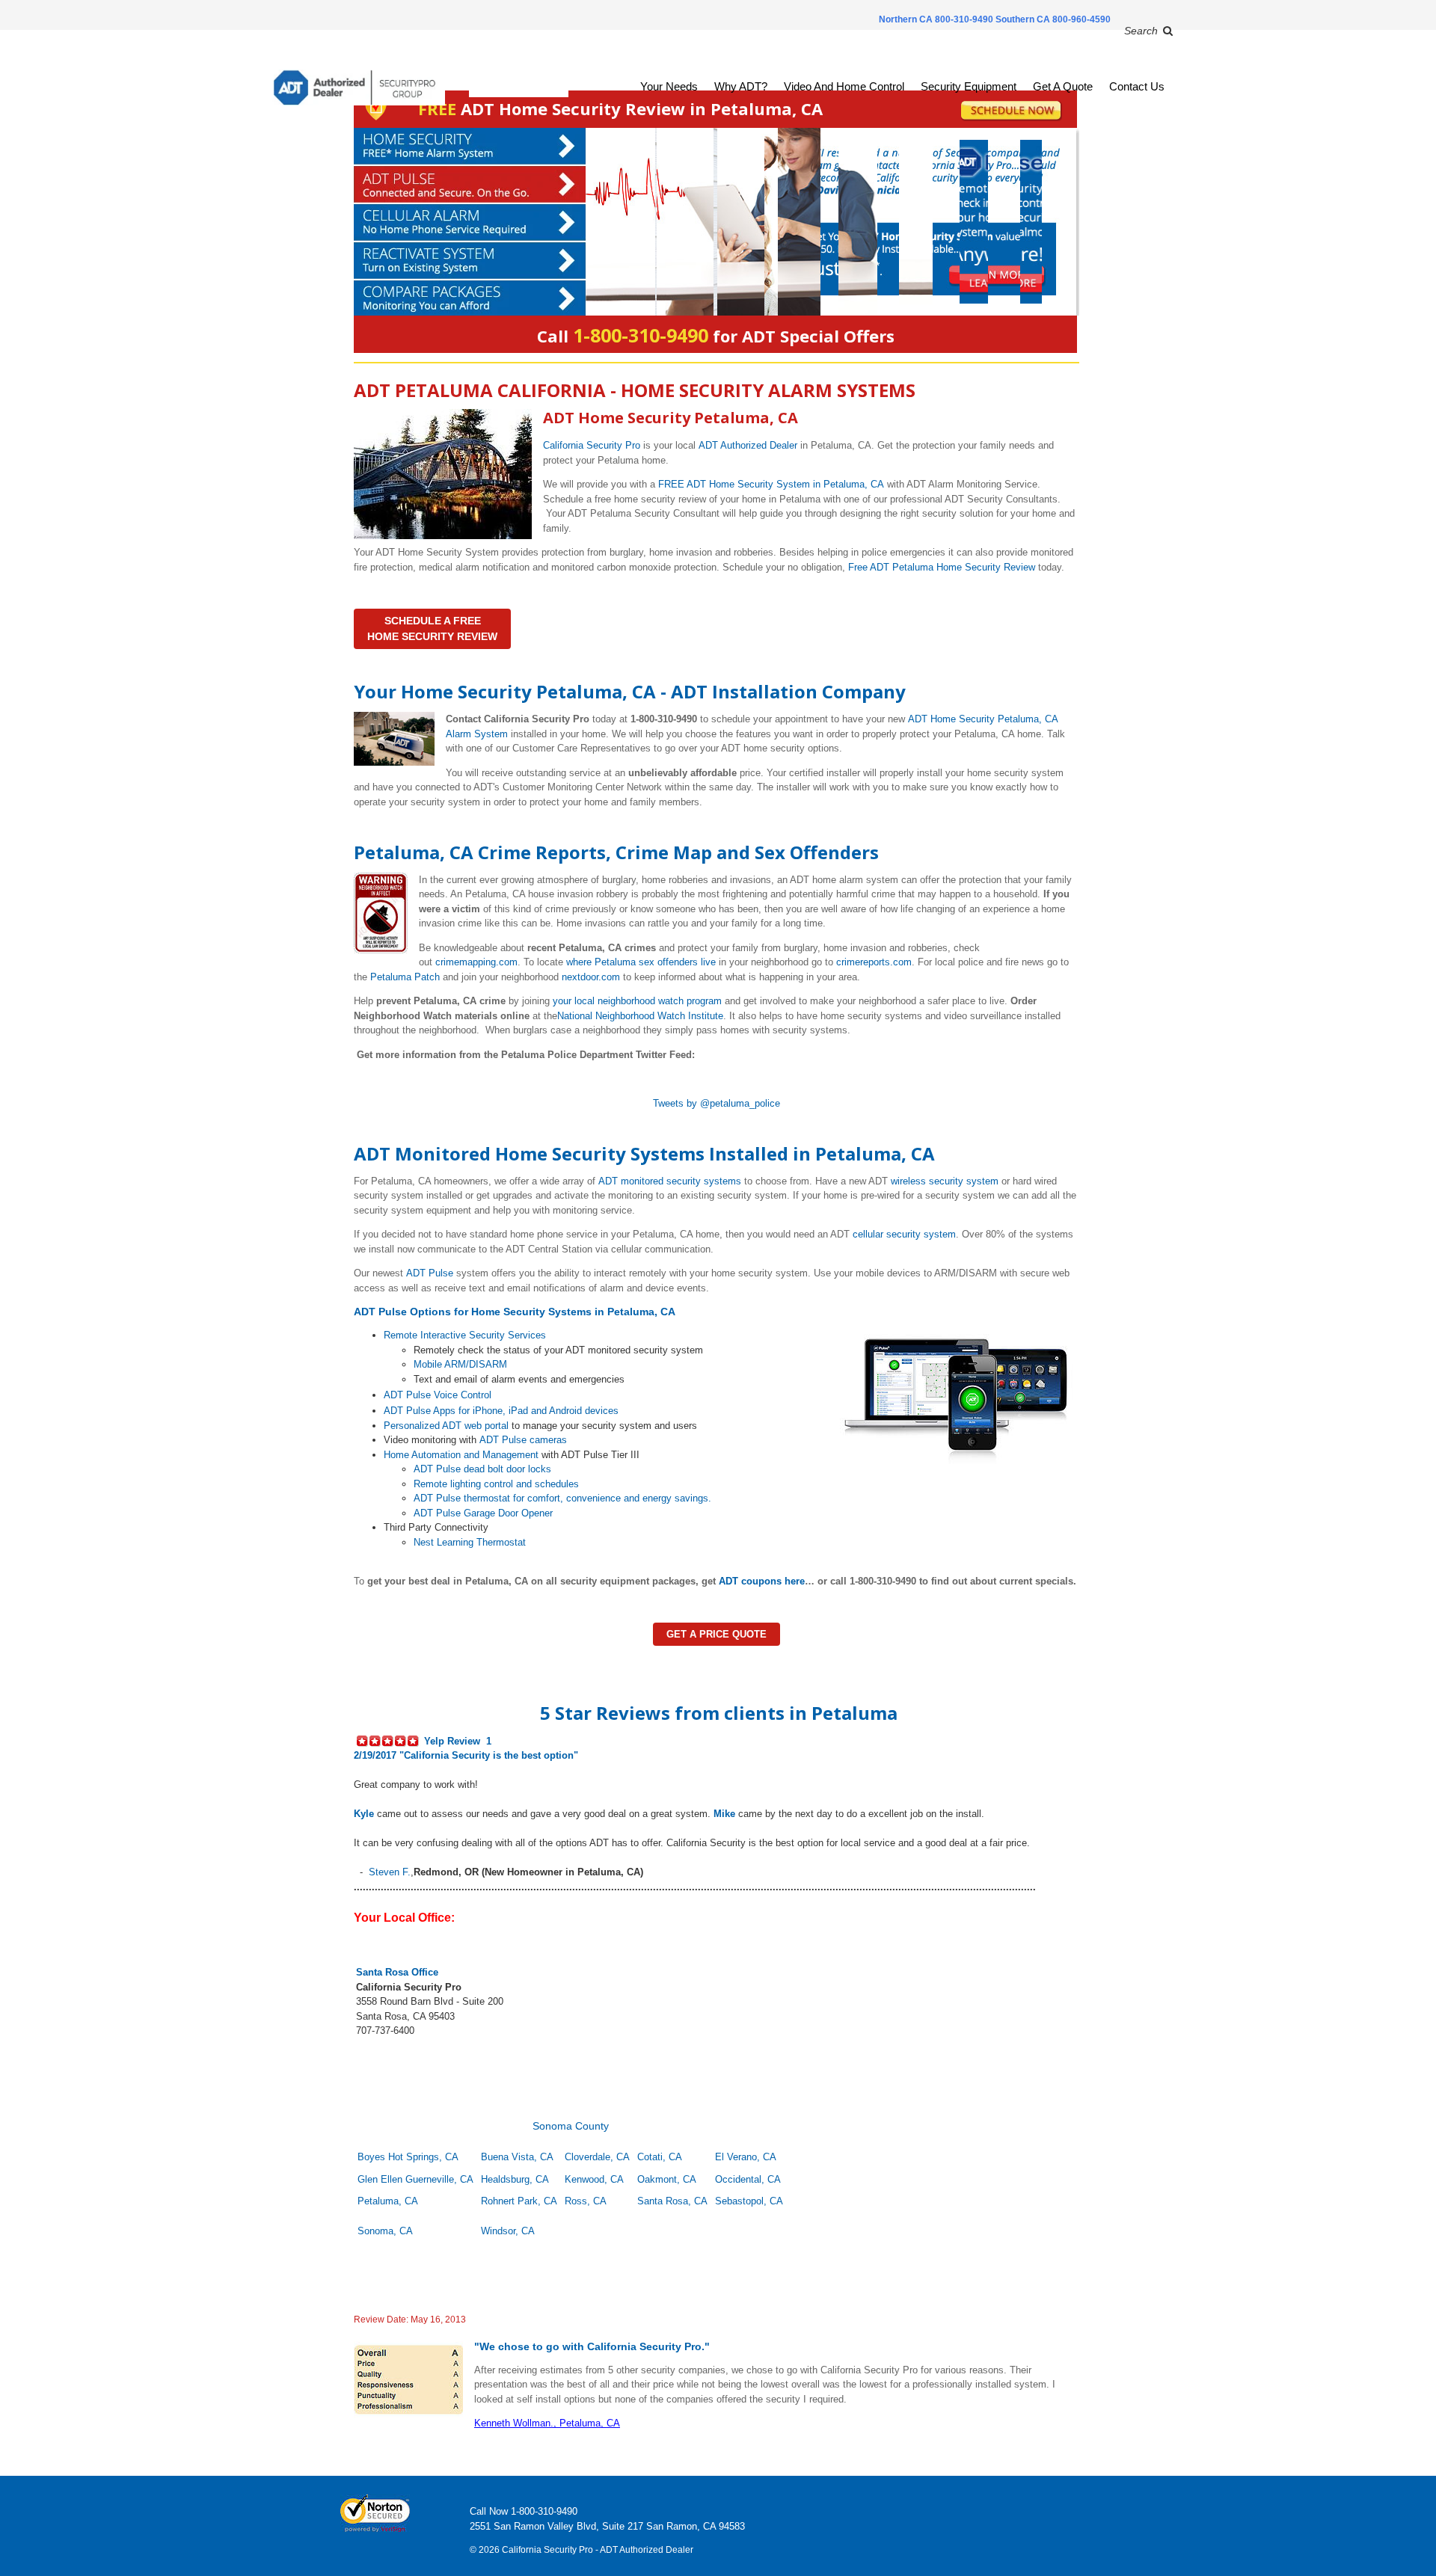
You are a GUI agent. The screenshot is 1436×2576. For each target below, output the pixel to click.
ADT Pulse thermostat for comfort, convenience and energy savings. (562, 1498)
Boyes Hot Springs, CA (408, 2157)
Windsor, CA (508, 2231)
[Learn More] (715, 222)
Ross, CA (586, 2201)
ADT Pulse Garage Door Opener (483, 1513)
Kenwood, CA (594, 2179)
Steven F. (390, 1872)
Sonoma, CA (385, 2231)
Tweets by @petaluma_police (717, 1103)
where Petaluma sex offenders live (641, 962)
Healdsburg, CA (515, 2179)
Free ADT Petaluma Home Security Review (942, 567)
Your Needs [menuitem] (669, 86)
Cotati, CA (660, 2157)
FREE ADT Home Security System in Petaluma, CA (771, 484)
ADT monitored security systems (670, 1181)
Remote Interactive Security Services (465, 1335)
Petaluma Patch (405, 977)
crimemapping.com (476, 962)
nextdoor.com (591, 977)
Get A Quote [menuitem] (1063, 86)
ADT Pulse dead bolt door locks (482, 1469)
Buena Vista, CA (517, 2157)
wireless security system (945, 1181)
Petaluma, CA (388, 2201)
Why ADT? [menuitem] (741, 86)
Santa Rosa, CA (672, 2201)
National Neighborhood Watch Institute (640, 1016)
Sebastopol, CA (749, 2201)
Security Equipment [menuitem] (969, 86)
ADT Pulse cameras (523, 1440)
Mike (724, 1814)
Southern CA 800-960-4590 (1053, 19)
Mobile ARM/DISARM (460, 1364)
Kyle (364, 1814)
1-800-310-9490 (544, 2511)
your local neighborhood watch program (637, 1001)
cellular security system (904, 1234)
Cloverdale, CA (597, 2157)
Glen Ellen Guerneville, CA (415, 2179)
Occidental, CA (748, 2179)
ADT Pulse (430, 1273)
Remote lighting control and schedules (496, 1484)
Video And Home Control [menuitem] (844, 86)
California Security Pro (592, 445)
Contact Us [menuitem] (1137, 86)
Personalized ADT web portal (446, 1426)
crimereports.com (874, 962)
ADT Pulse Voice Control (438, 1395)
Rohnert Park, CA (519, 2201)
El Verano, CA (746, 2157)
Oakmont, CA (667, 2179)
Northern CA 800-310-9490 (937, 19)
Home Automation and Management (461, 1455)
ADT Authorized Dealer (748, 445)
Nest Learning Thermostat (470, 1542)
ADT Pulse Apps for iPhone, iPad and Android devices (501, 1411)
